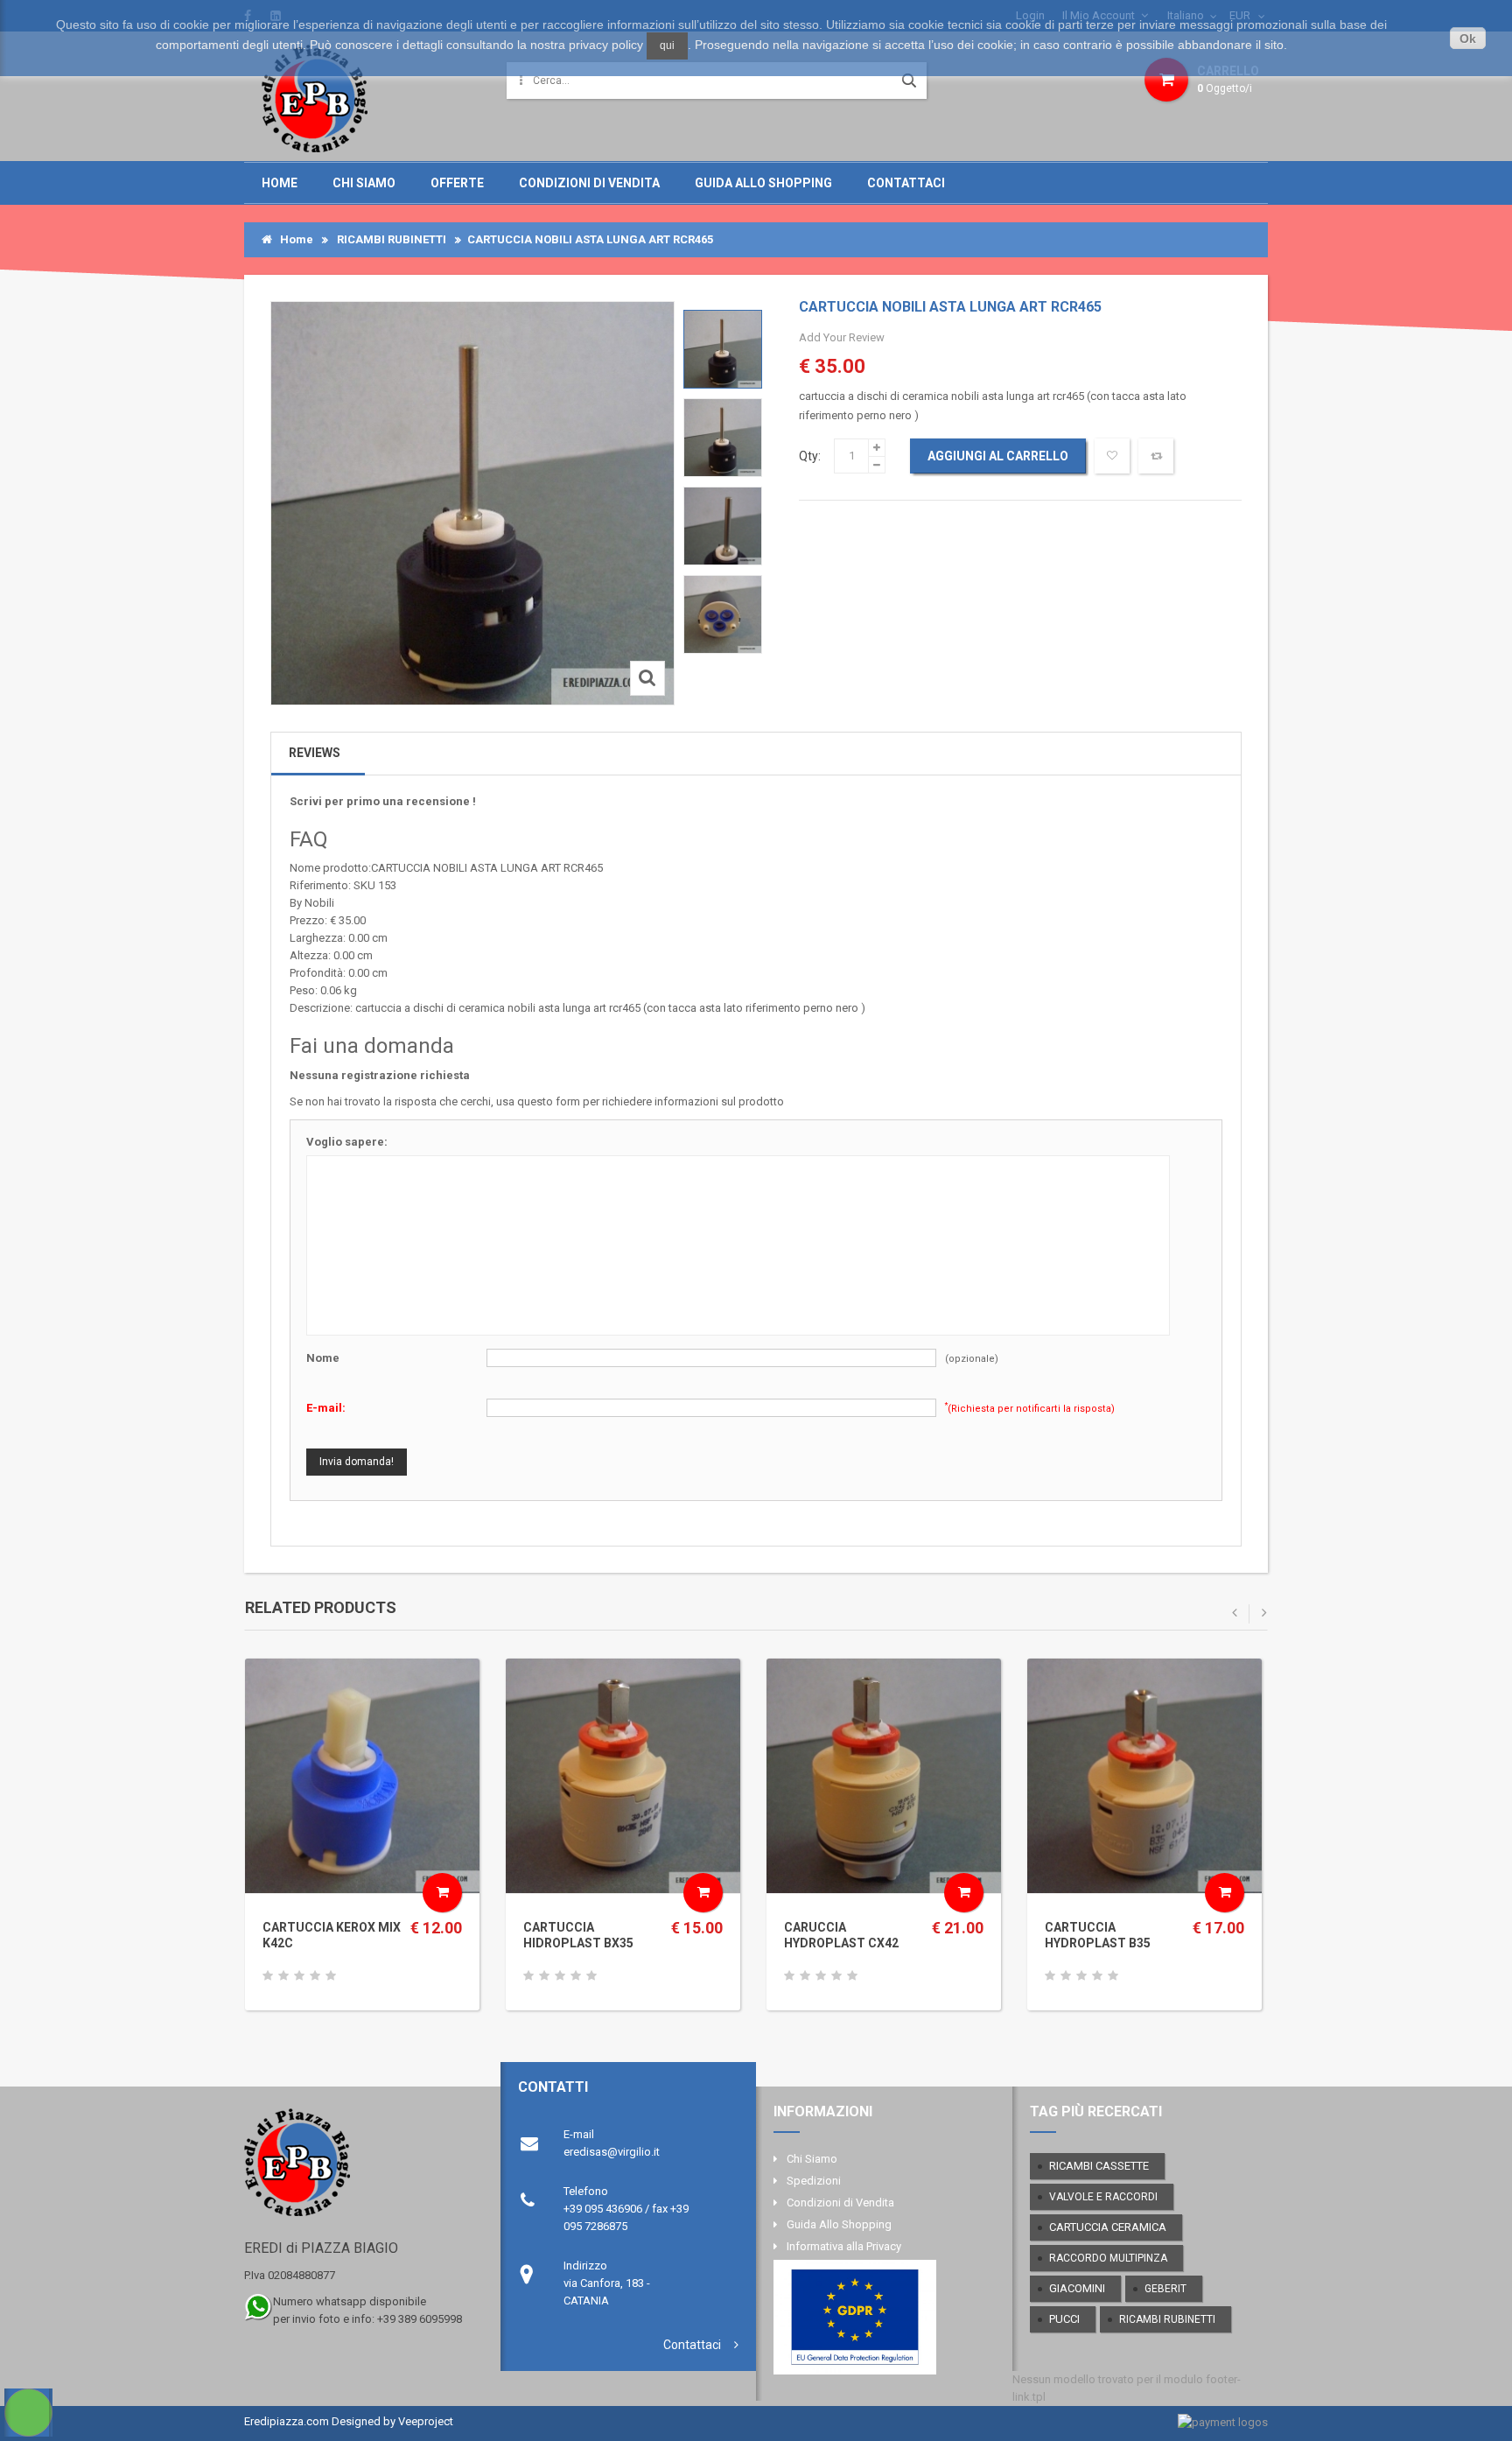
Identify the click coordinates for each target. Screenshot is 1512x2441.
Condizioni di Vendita (589, 183)
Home (280, 183)
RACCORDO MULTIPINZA (1108, 2258)
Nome (323, 1358)
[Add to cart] (442, 1893)
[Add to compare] (1156, 456)
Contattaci (906, 183)
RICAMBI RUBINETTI (392, 239)
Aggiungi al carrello (998, 456)
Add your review (842, 337)
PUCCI (1064, 2319)
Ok (1468, 39)
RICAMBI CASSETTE (1099, 2166)
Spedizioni (814, 2181)
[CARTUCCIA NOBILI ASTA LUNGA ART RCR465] (723, 349)
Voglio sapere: (347, 1142)
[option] (723, 349)
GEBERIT (1165, 2289)
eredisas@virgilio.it (612, 2152)
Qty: (810, 456)
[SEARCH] (909, 81)
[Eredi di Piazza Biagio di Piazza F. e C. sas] (315, 98)
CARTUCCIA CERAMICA (1108, 2227)
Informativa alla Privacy (844, 2246)
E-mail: (326, 1408)
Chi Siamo (364, 183)
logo (357, 2170)
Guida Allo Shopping (839, 2224)
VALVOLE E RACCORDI (1103, 2197)
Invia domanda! (357, 1462)
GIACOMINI (1077, 2288)
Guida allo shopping (763, 183)
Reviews (315, 753)
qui (667, 46)
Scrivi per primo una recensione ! (383, 801)
